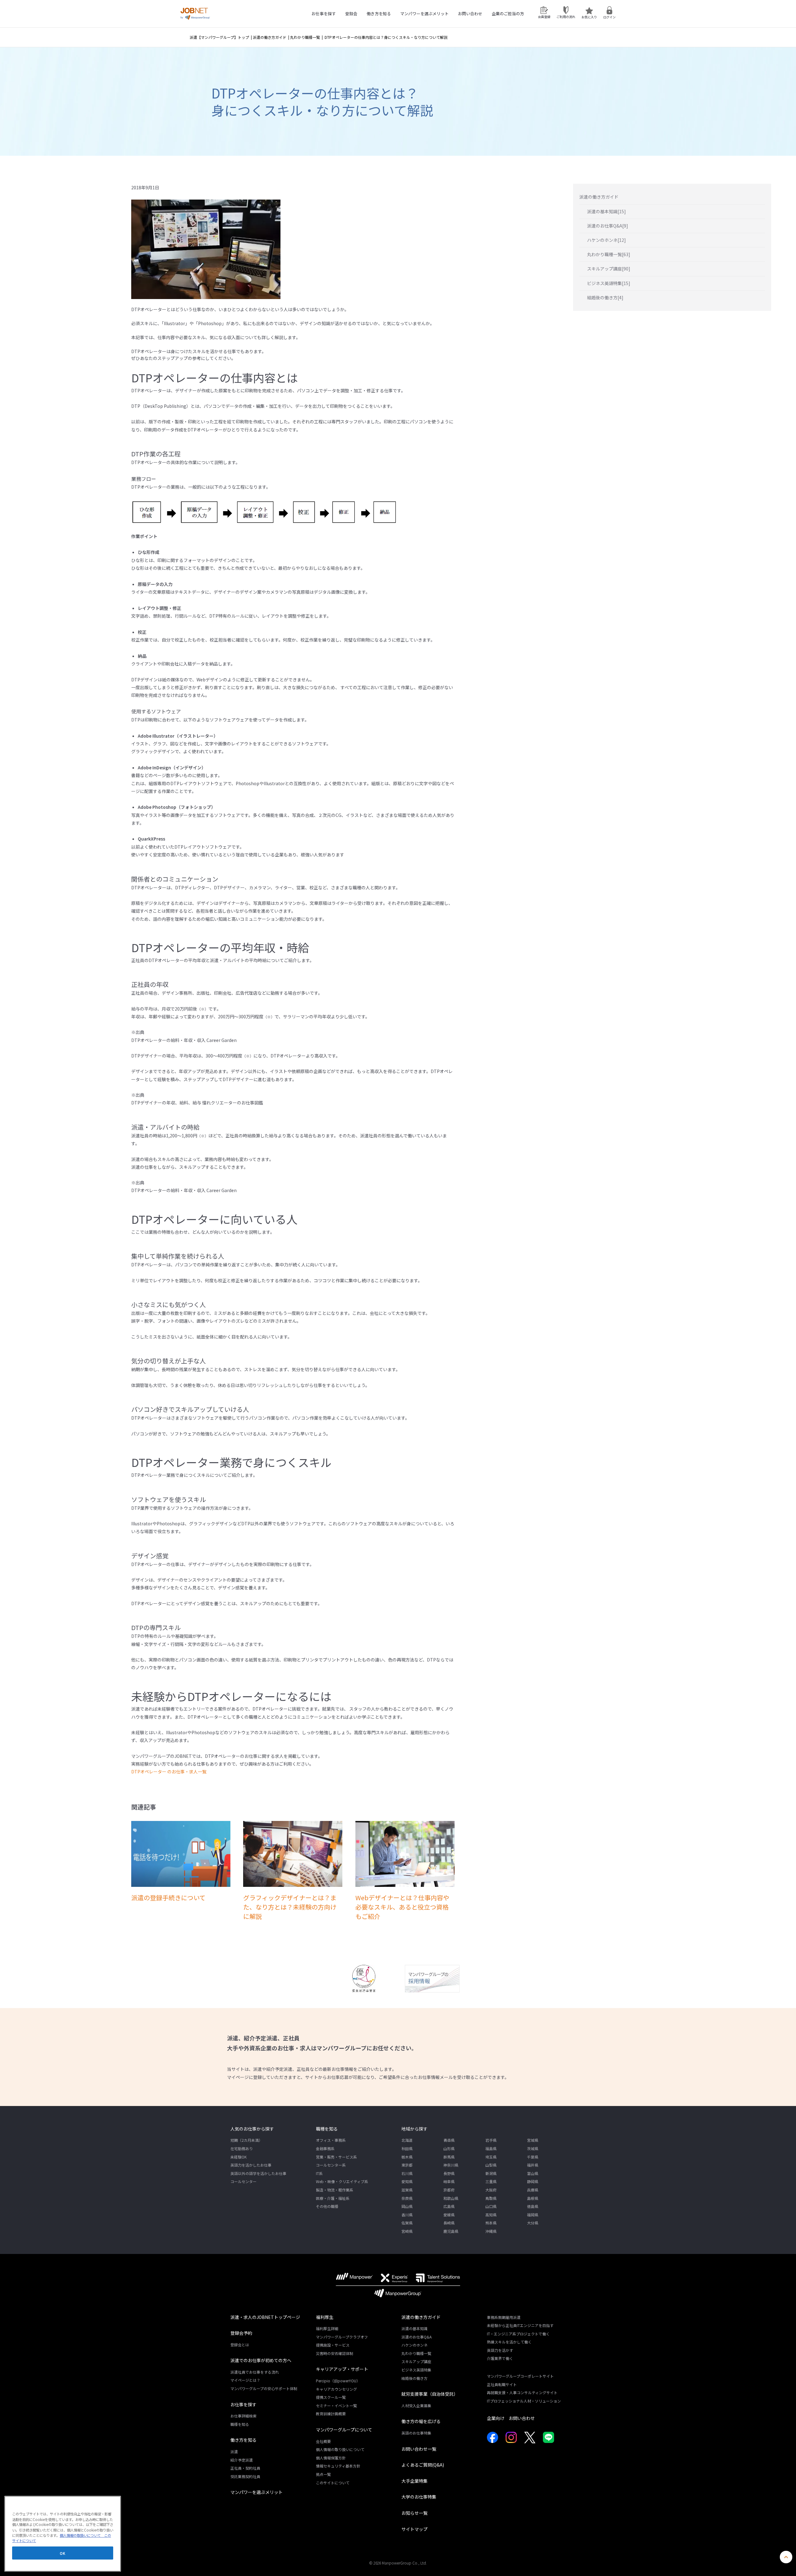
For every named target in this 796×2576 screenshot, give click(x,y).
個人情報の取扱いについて (80, 2535)
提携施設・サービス (333, 2345)
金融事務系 (325, 2148)
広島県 (449, 2206)
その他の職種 (327, 2206)
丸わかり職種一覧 (305, 37)
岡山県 (407, 2206)
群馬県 (449, 2157)
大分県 (533, 2223)
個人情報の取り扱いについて (340, 2449)
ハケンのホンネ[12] (606, 240)
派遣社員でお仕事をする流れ (255, 2372)
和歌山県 (451, 2198)
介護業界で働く (500, 2358)
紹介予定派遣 (242, 2460)
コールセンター (243, 2181)
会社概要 (323, 2441)
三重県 (491, 2181)
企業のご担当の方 (508, 14)
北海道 (407, 2140)
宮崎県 (407, 2231)
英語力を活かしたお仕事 (251, 2165)
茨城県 (533, 2148)
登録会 (351, 14)
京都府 (449, 2190)
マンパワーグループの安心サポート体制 (264, 2388)
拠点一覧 (323, 2474)
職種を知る (327, 2129)
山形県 (449, 2148)
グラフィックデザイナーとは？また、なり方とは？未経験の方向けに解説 (290, 1907)
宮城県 (533, 2140)
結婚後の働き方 (414, 2378)
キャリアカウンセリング (336, 2389)
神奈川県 (451, 2165)
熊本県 (491, 2223)
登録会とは (240, 2345)
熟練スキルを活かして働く (509, 2342)
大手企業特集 (414, 2481)
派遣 (234, 2452)
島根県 (533, 2198)
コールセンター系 (331, 2165)
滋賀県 (407, 2190)
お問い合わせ (470, 14)
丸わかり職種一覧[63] (609, 254)
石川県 (407, 2173)
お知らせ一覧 (414, 2513)
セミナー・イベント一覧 (336, 2405)
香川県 (407, 2215)
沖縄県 (491, 2231)
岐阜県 (449, 2181)
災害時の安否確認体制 (335, 2353)
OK (62, 2553)
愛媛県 (449, 2215)
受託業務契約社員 (245, 2476)
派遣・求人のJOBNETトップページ (265, 2317)
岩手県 (491, 2140)
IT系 (319, 2173)
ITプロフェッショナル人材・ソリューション (524, 2401)
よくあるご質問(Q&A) (423, 2465)
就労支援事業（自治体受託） (430, 2394)
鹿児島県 (451, 2231)
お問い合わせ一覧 (419, 2449)
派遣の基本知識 (414, 2328)
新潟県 (491, 2173)
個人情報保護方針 (331, 2458)
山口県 (491, 2206)
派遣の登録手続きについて (168, 1898)
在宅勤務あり (242, 2148)
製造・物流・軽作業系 (335, 2190)
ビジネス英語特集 (416, 2370)
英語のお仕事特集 (416, 2433)
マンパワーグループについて (344, 2430)
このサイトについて (333, 2483)
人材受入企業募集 (416, 2405)
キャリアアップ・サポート (342, 2369)
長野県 (449, 2173)
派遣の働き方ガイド (270, 37)
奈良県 (407, 2198)
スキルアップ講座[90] (609, 269)
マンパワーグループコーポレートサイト (520, 2376)
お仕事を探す (324, 14)
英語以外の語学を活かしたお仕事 (258, 2173)
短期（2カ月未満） (246, 2140)
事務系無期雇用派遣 (504, 2317)
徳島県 (533, 2206)
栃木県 (407, 2157)
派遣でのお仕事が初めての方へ (261, 2360)
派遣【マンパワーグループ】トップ (219, 37)
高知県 (491, 2215)
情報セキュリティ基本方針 (338, 2466)
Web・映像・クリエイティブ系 (342, 2181)
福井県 (533, 2165)
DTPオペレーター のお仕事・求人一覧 (169, 1772)
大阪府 (491, 2190)
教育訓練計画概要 (331, 2414)
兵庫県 (533, 2190)
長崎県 (449, 2223)
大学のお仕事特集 (419, 2497)
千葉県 (533, 2157)
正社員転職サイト (502, 2384)
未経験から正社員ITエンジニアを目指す (520, 2325)
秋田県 (407, 2148)
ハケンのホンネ (414, 2345)
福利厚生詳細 (327, 2328)
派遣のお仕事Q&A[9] (608, 226)
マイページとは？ (245, 2380)
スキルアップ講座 (416, 2361)
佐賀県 (407, 2223)
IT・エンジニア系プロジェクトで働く (518, 2334)
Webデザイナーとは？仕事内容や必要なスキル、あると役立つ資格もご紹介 (402, 1907)
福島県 (491, 2148)
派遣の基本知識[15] (606, 211)
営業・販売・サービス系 (336, 2157)
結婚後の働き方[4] (605, 297)
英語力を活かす (500, 2350)
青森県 (449, 2140)
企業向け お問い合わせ (511, 2418)
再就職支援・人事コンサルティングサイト (522, 2392)
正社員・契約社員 (245, 2468)
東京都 (407, 2165)
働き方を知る (379, 14)
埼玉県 (491, 2157)
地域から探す (414, 2129)
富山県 (533, 2173)
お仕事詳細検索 (243, 2416)
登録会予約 (241, 2333)
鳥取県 (491, 2198)
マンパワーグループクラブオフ (342, 2337)
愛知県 (407, 2181)
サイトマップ (414, 2529)
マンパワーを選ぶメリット (424, 14)
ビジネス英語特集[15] (609, 283)
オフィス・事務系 (331, 2140)
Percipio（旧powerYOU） (338, 2381)
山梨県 (491, 2165)
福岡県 (533, 2215)
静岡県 (533, 2181)
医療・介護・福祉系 (333, 2198)
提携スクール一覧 (331, 2397)
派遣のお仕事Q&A (417, 2337)
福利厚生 (325, 2317)
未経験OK (238, 2157)
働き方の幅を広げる (421, 2421)
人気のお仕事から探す (252, 2129)
